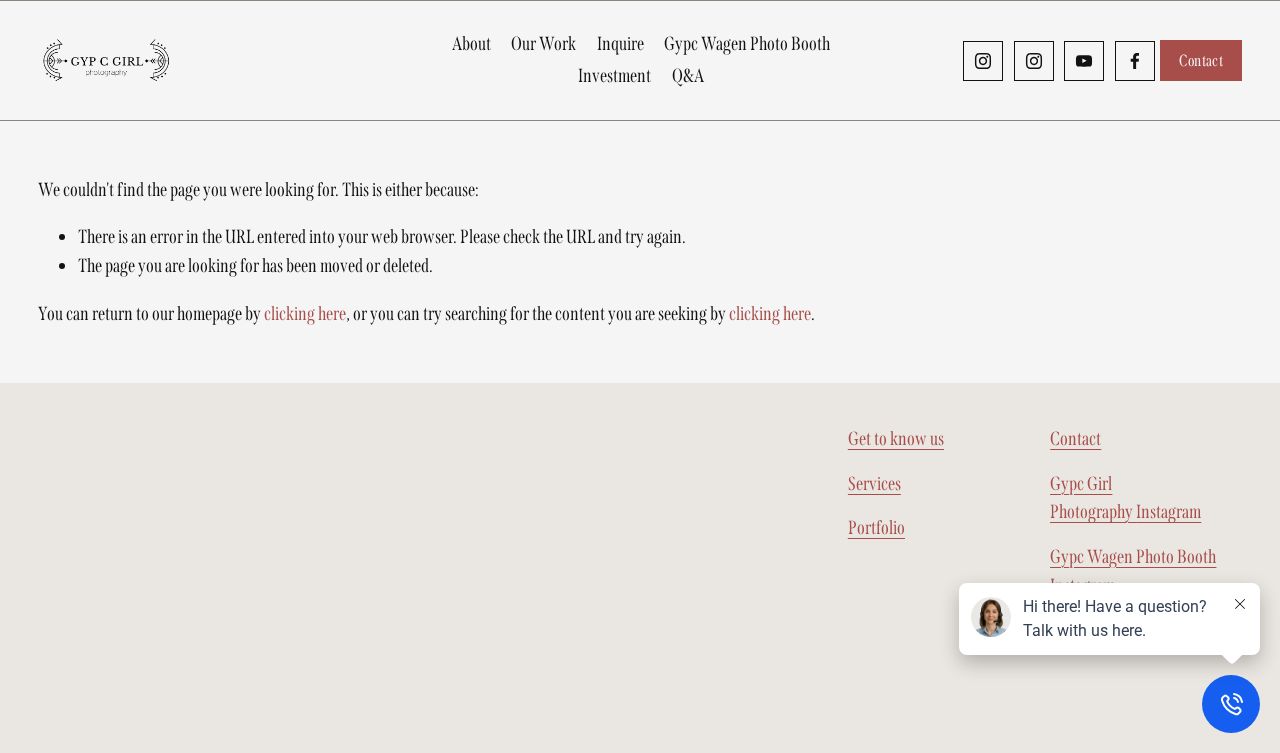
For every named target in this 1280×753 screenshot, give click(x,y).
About (471, 43)
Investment (614, 75)
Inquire (620, 43)
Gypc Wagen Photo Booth (747, 43)
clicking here (305, 313)
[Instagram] (983, 61)
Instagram (1125, 498)
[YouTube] (1084, 61)
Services (874, 483)
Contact (1201, 60)
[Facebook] (1135, 61)
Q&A (688, 75)
